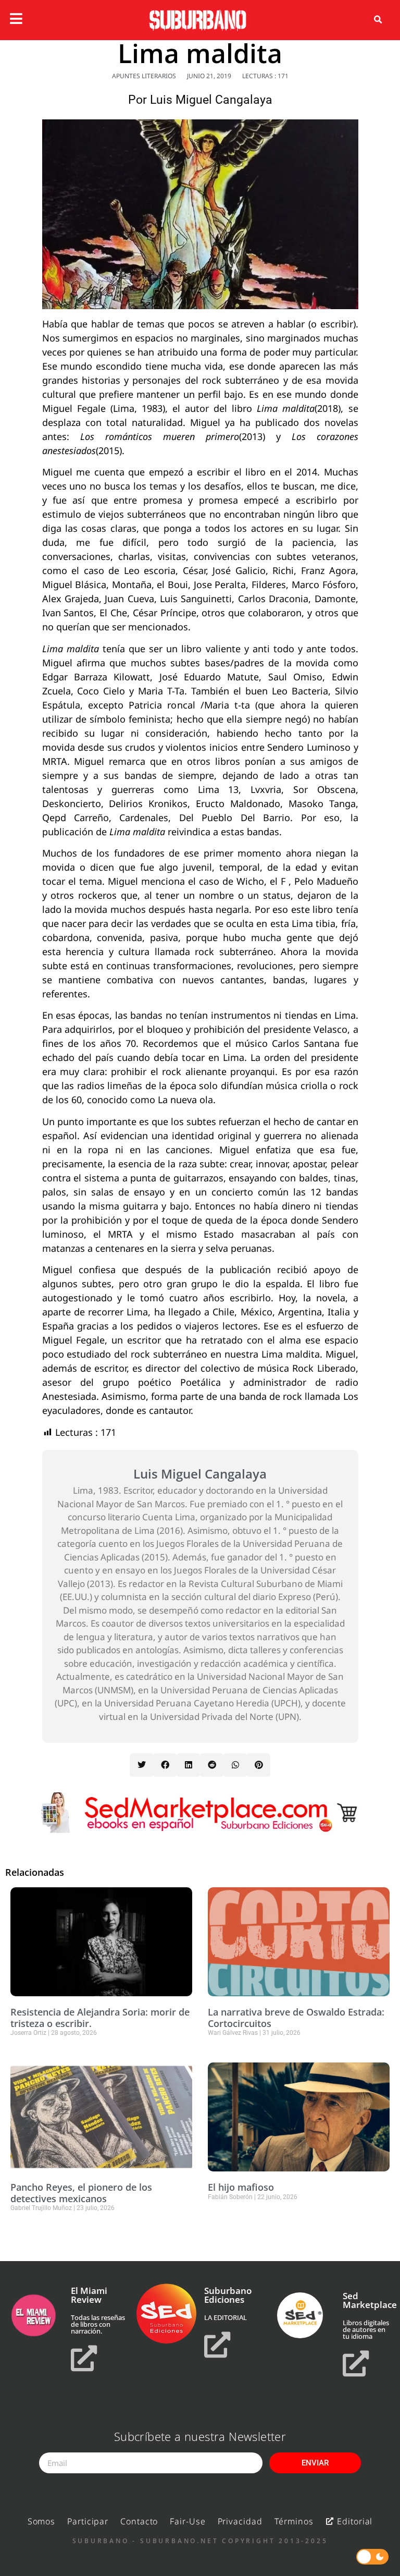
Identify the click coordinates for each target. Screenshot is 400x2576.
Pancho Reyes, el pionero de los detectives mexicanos (81, 2193)
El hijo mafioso (241, 2187)
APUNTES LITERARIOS (144, 76)
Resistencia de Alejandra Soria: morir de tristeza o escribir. (100, 2018)
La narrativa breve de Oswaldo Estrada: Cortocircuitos (296, 2018)
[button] (378, 20)
